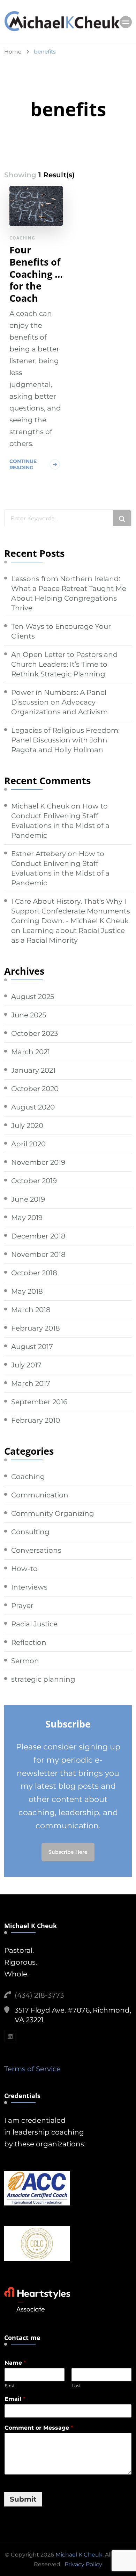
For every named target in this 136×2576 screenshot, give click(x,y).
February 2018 (36, 1328)
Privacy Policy (83, 2564)
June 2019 (28, 1199)
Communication (40, 1495)
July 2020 (27, 1126)
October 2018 (34, 1273)
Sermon (25, 1661)
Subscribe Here (68, 1852)
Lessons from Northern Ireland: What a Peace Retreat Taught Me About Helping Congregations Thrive (69, 593)
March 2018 (31, 1310)
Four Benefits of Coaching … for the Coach (36, 274)
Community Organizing (53, 1513)
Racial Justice (34, 1624)
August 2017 (32, 1347)
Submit (23, 2499)
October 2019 (34, 1181)
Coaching (22, 238)
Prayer (22, 1606)
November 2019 (38, 1162)
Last (76, 2386)
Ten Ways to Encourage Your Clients (61, 631)
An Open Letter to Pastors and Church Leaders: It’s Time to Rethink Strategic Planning (65, 664)
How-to (24, 1569)
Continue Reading (23, 464)
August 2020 (33, 1107)
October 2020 (35, 1089)
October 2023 (35, 1033)
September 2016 (39, 1402)
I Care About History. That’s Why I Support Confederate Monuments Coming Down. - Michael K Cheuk (71, 911)
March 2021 (31, 1052)
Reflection (29, 1642)
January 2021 (33, 1070)
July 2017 (26, 1365)
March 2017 (31, 1383)
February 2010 (36, 1420)
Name (15, 2363)
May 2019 (27, 1218)
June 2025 (29, 1015)
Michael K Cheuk (40, 806)
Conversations (36, 1550)
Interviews (29, 1587)
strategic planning (43, 1679)
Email (15, 2399)
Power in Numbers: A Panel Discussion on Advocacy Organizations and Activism (59, 702)
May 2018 (27, 1291)
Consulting (30, 1532)
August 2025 (33, 997)
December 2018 (38, 1236)
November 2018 (38, 1254)
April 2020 (28, 1144)
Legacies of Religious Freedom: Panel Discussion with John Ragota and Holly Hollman (65, 740)
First (9, 2386)
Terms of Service (32, 2069)
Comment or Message (39, 2428)
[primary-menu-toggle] (126, 22)
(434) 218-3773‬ (39, 1995)
